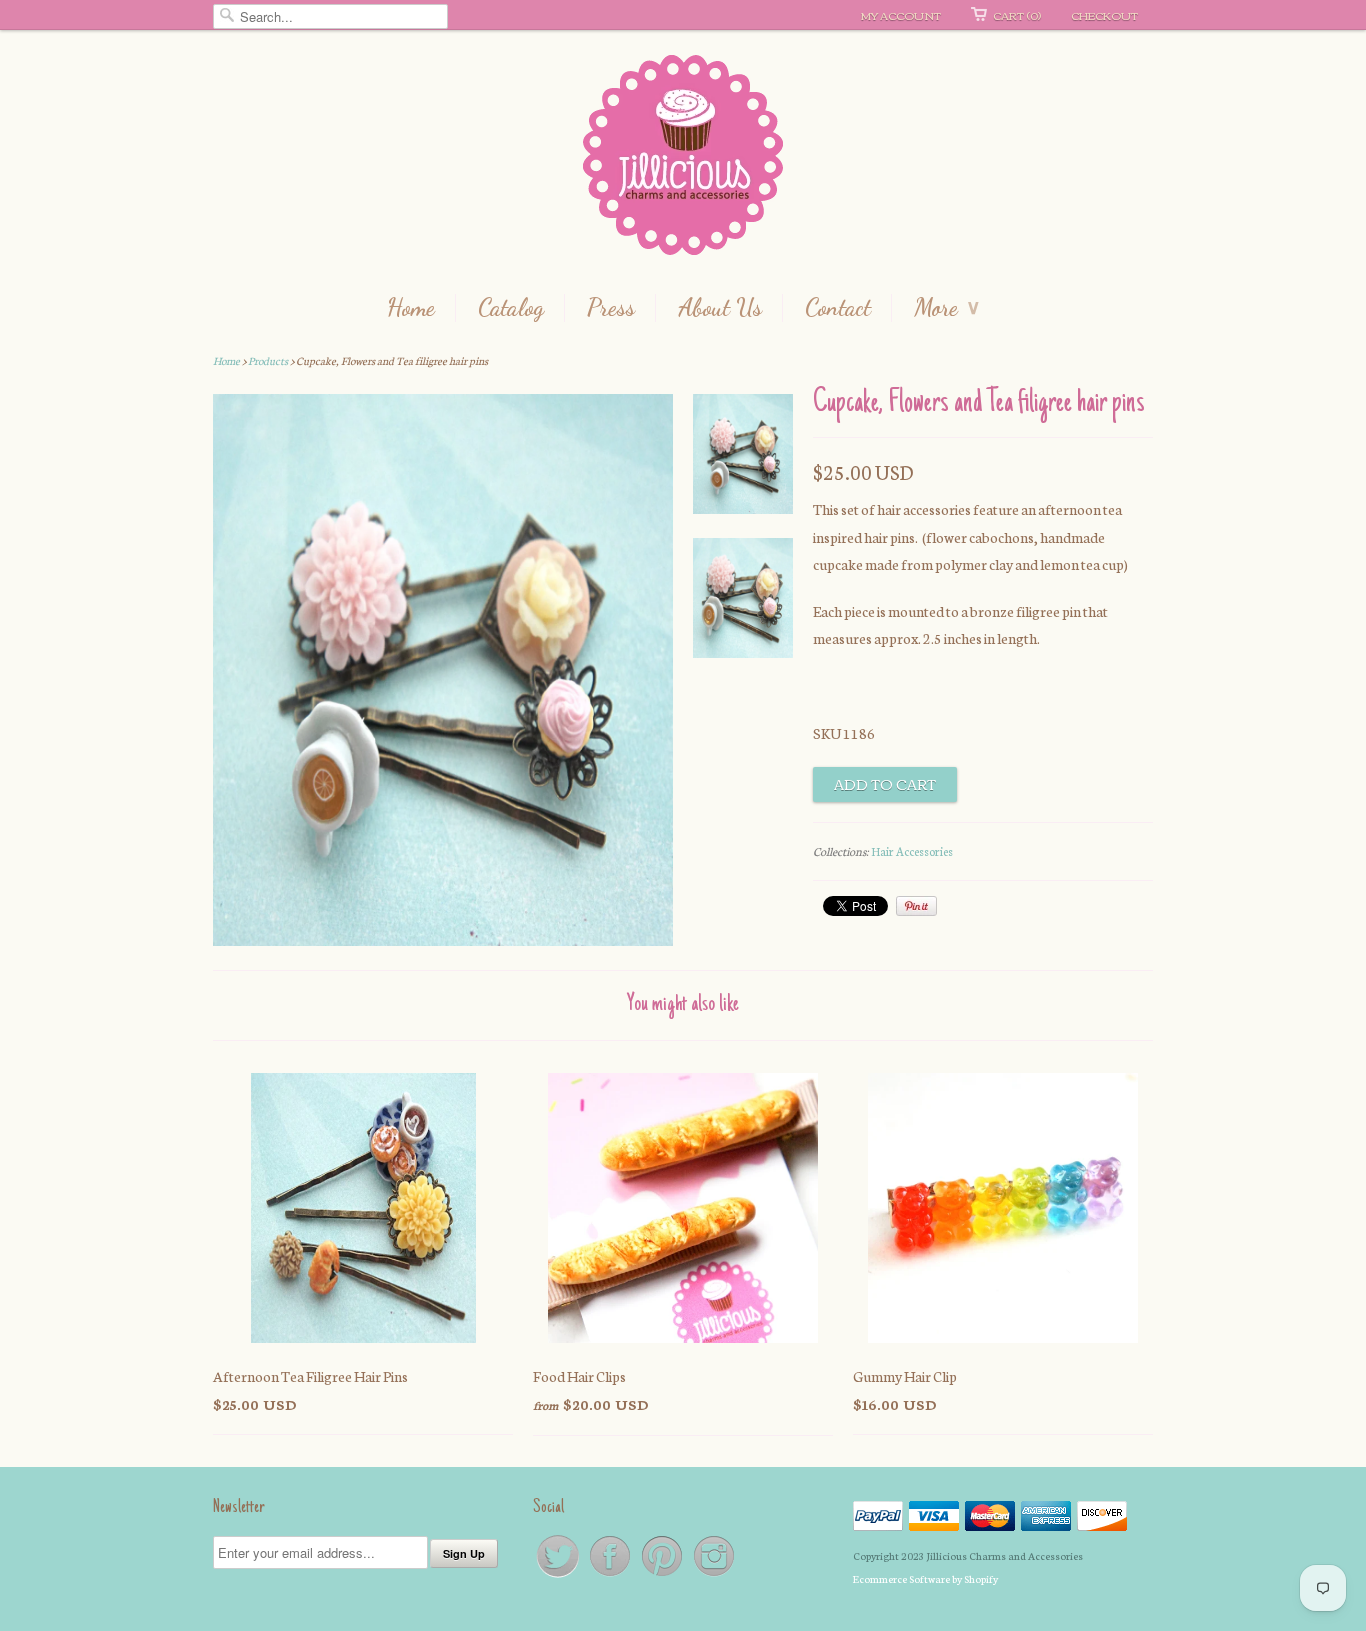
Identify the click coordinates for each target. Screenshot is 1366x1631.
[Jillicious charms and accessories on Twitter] (559, 1575)
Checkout (1104, 15)
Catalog (511, 308)
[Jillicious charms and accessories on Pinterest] (663, 1575)
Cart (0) (1017, 15)
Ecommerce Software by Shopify (925, 1578)
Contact (838, 308)
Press (611, 308)
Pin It (916, 906)
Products (268, 360)
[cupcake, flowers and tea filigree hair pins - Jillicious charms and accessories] (743, 458)
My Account (901, 15)
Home (411, 308)
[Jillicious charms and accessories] (683, 159)
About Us (720, 308)
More (946, 308)
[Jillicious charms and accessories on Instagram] (714, 1575)
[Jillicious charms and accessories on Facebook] (611, 1575)
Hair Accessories (912, 851)
